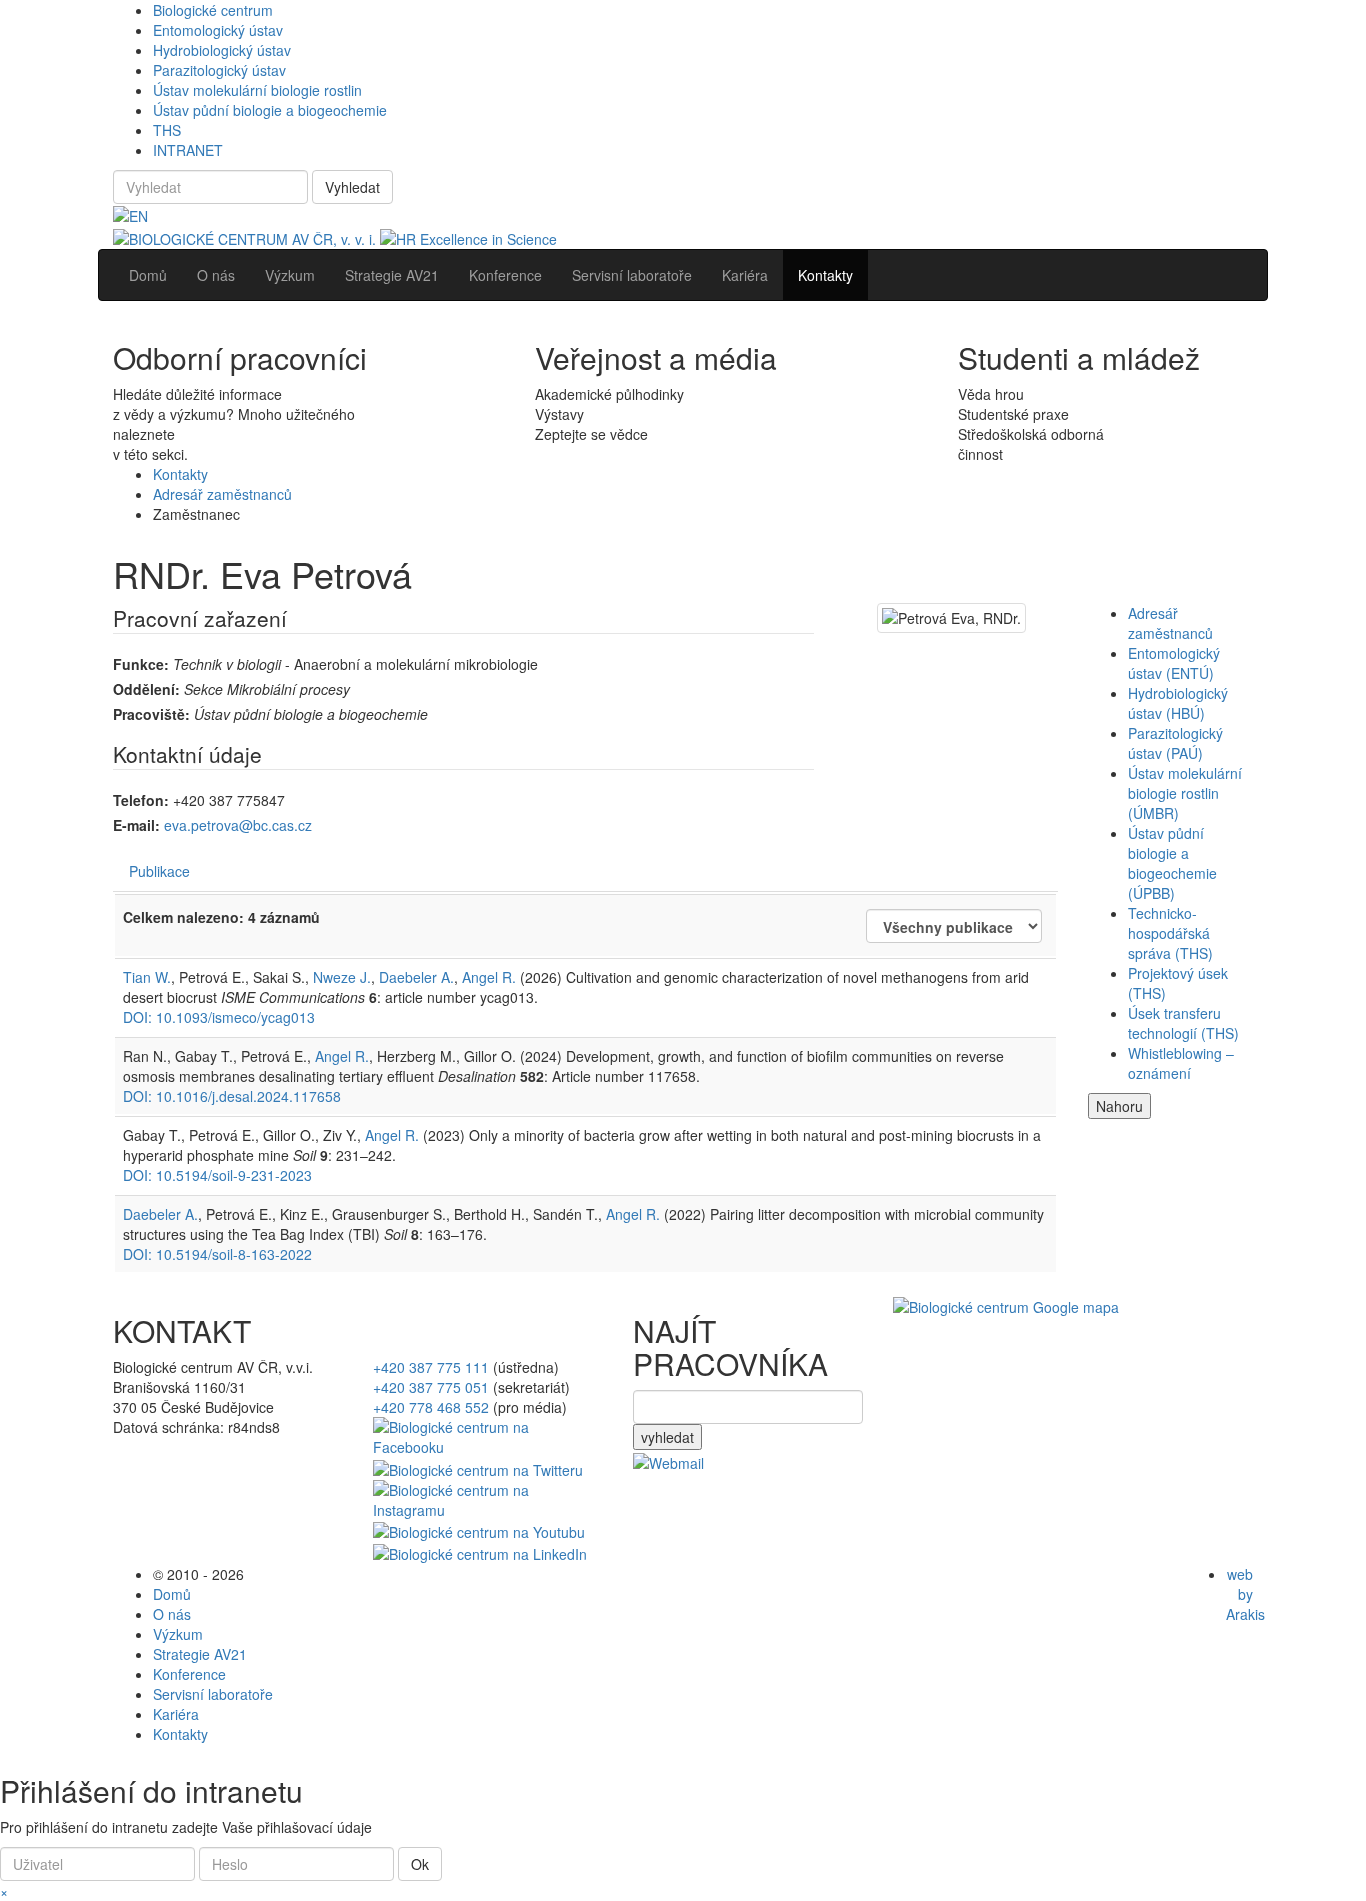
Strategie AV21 (200, 1654)
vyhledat (667, 1437)
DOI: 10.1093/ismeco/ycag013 (219, 1017)
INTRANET (188, 150)
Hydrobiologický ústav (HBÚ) (1178, 703)
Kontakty (180, 474)
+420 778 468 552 (431, 1407)
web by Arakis (1245, 1594)
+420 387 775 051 (431, 1387)
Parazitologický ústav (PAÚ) (1175, 743)
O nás (172, 1614)
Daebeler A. (416, 977)
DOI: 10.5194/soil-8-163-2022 (217, 1254)
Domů (172, 1594)
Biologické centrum (213, 10)
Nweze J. (342, 977)
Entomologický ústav (218, 30)
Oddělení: (146, 689)
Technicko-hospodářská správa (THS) (1170, 933)
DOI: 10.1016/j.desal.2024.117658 (232, 1096)
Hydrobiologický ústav (222, 50)
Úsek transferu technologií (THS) (1183, 1023)
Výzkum (178, 1634)
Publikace (159, 871)
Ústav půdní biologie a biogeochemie (270, 110)
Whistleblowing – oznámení (1181, 1063)
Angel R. (489, 977)
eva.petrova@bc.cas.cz (238, 825)
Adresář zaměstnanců (222, 494)
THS (167, 130)
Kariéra (176, 1714)
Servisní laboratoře (213, 1694)
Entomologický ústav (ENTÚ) (1174, 663)
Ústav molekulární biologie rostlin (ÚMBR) (1185, 793)
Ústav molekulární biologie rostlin (257, 90)
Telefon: (141, 800)
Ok (420, 1864)
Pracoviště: (151, 714)
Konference (189, 1674)
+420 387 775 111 (431, 1367)
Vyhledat (352, 187)
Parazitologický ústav (219, 70)
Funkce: (141, 664)
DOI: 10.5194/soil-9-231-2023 (217, 1175)
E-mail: (136, 825)
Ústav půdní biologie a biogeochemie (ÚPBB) (1172, 863)
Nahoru (1119, 1106)
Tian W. (147, 977)
